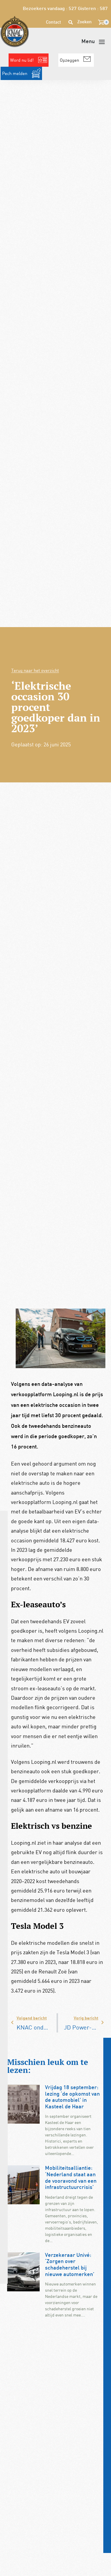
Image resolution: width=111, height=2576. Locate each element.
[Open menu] (93, 42)
